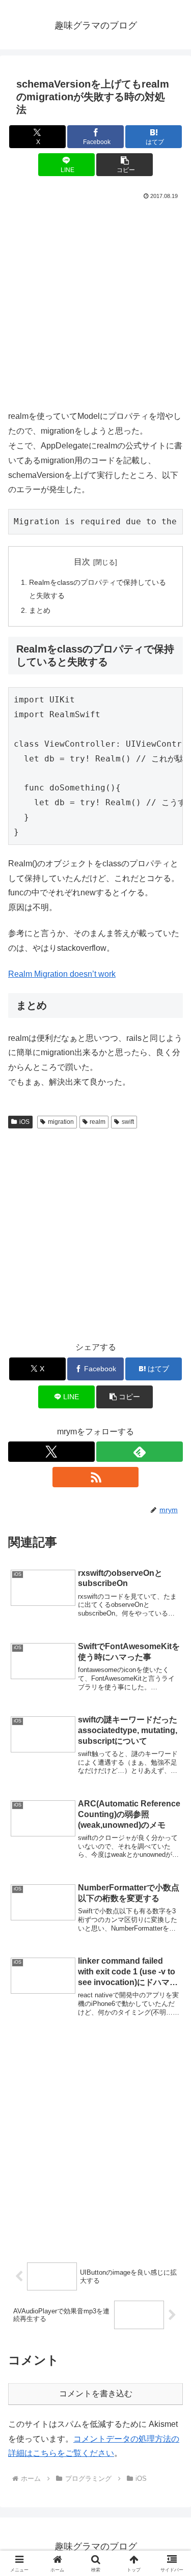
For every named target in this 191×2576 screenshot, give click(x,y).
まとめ (40, 610)
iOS (24, 1122)
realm (98, 1122)
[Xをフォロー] (51, 1452)
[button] (125, 165)
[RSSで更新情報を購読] (96, 1477)
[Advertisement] (95, 303)
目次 (82, 562)
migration (61, 1122)
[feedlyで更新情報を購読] (140, 1452)
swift (128, 1122)
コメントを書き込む (96, 2394)
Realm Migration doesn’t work (62, 974)
